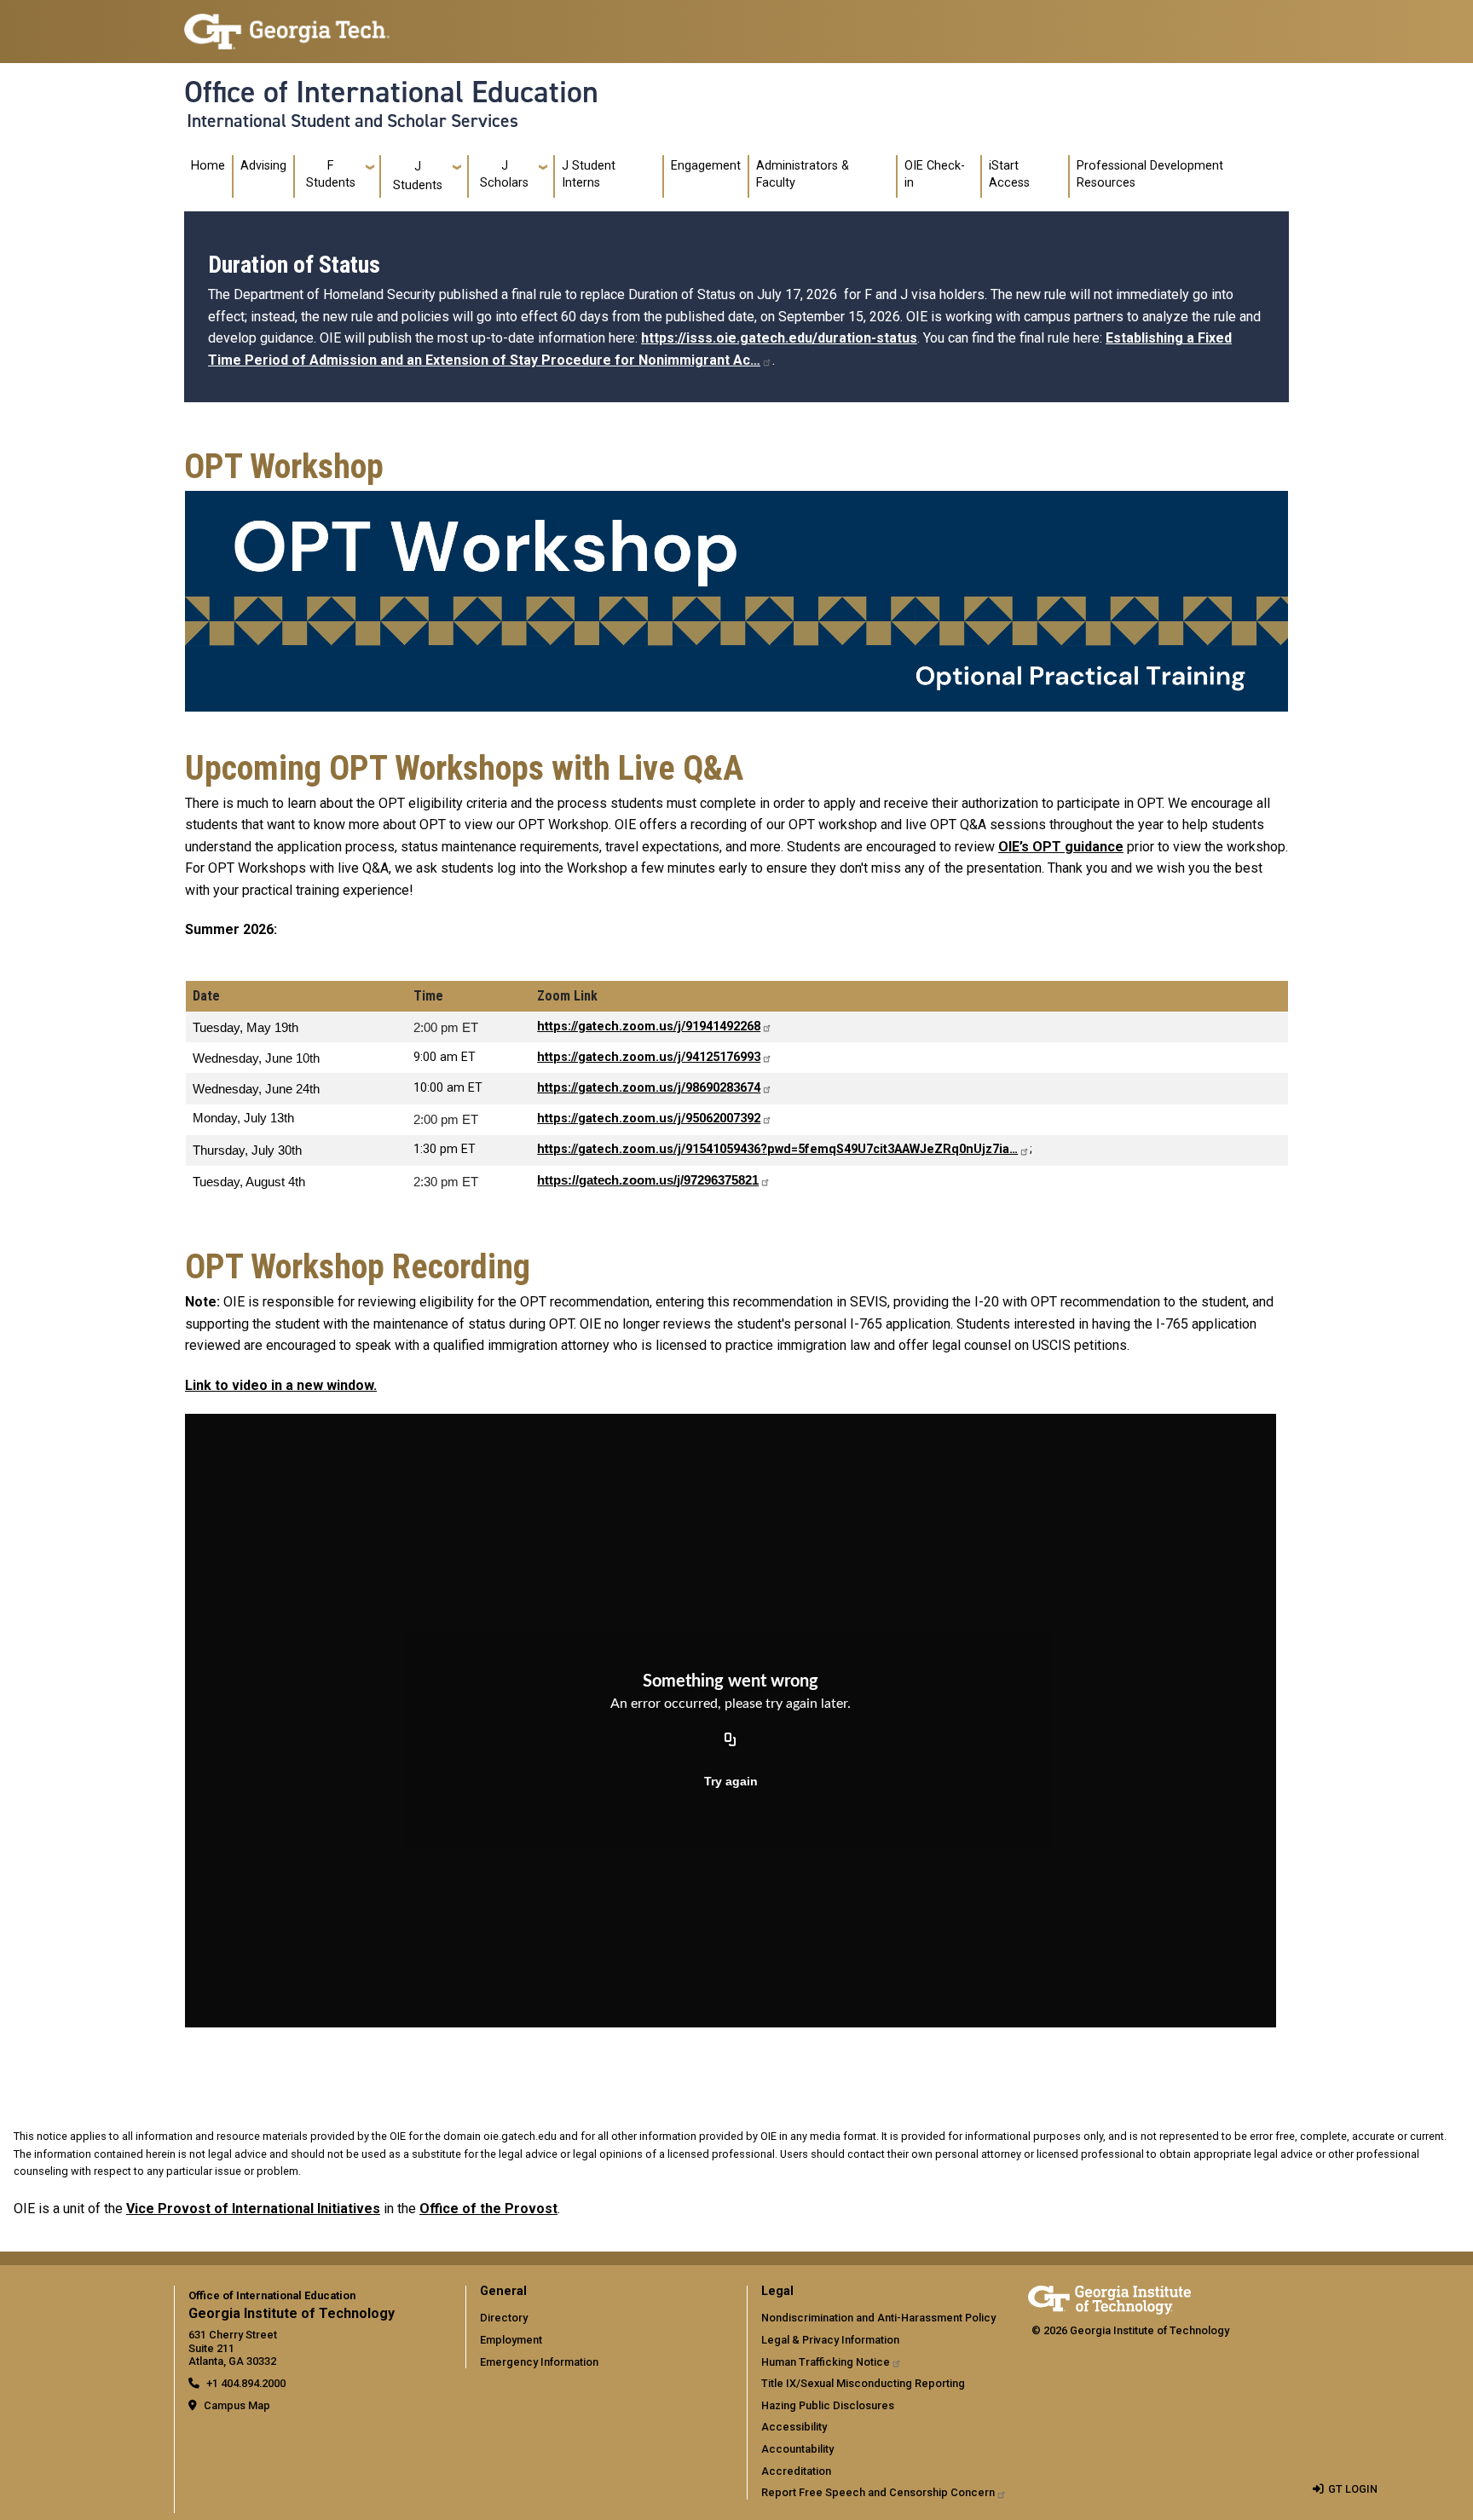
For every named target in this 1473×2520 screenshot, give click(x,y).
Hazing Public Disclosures (828, 2405)
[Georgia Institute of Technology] (287, 24)
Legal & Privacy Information (830, 2340)
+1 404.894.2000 (246, 2383)
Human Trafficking (826, 2362)
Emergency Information (539, 2362)
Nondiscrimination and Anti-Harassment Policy (878, 2318)
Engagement (706, 166)
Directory (504, 2318)
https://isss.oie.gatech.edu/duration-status (779, 338)
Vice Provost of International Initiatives (253, 2209)
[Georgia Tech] (1109, 2297)
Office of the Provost (488, 2209)
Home (208, 166)
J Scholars (504, 174)
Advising (263, 166)
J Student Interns (589, 174)
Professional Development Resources (1150, 174)
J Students (418, 176)
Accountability (797, 2449)
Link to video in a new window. (281, 1385)
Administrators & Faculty (803, 174)
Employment (511, 2340)
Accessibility (794, 2427)
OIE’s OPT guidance (1061, 847)
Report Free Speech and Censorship (878, 2492)
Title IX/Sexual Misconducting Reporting (863, 2383)
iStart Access (1009, 174)
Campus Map (237, 2405)
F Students (331, 174)
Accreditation (796, 2471)
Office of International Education (391, 92)
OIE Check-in (935, 174)
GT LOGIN (1353, 2489)
